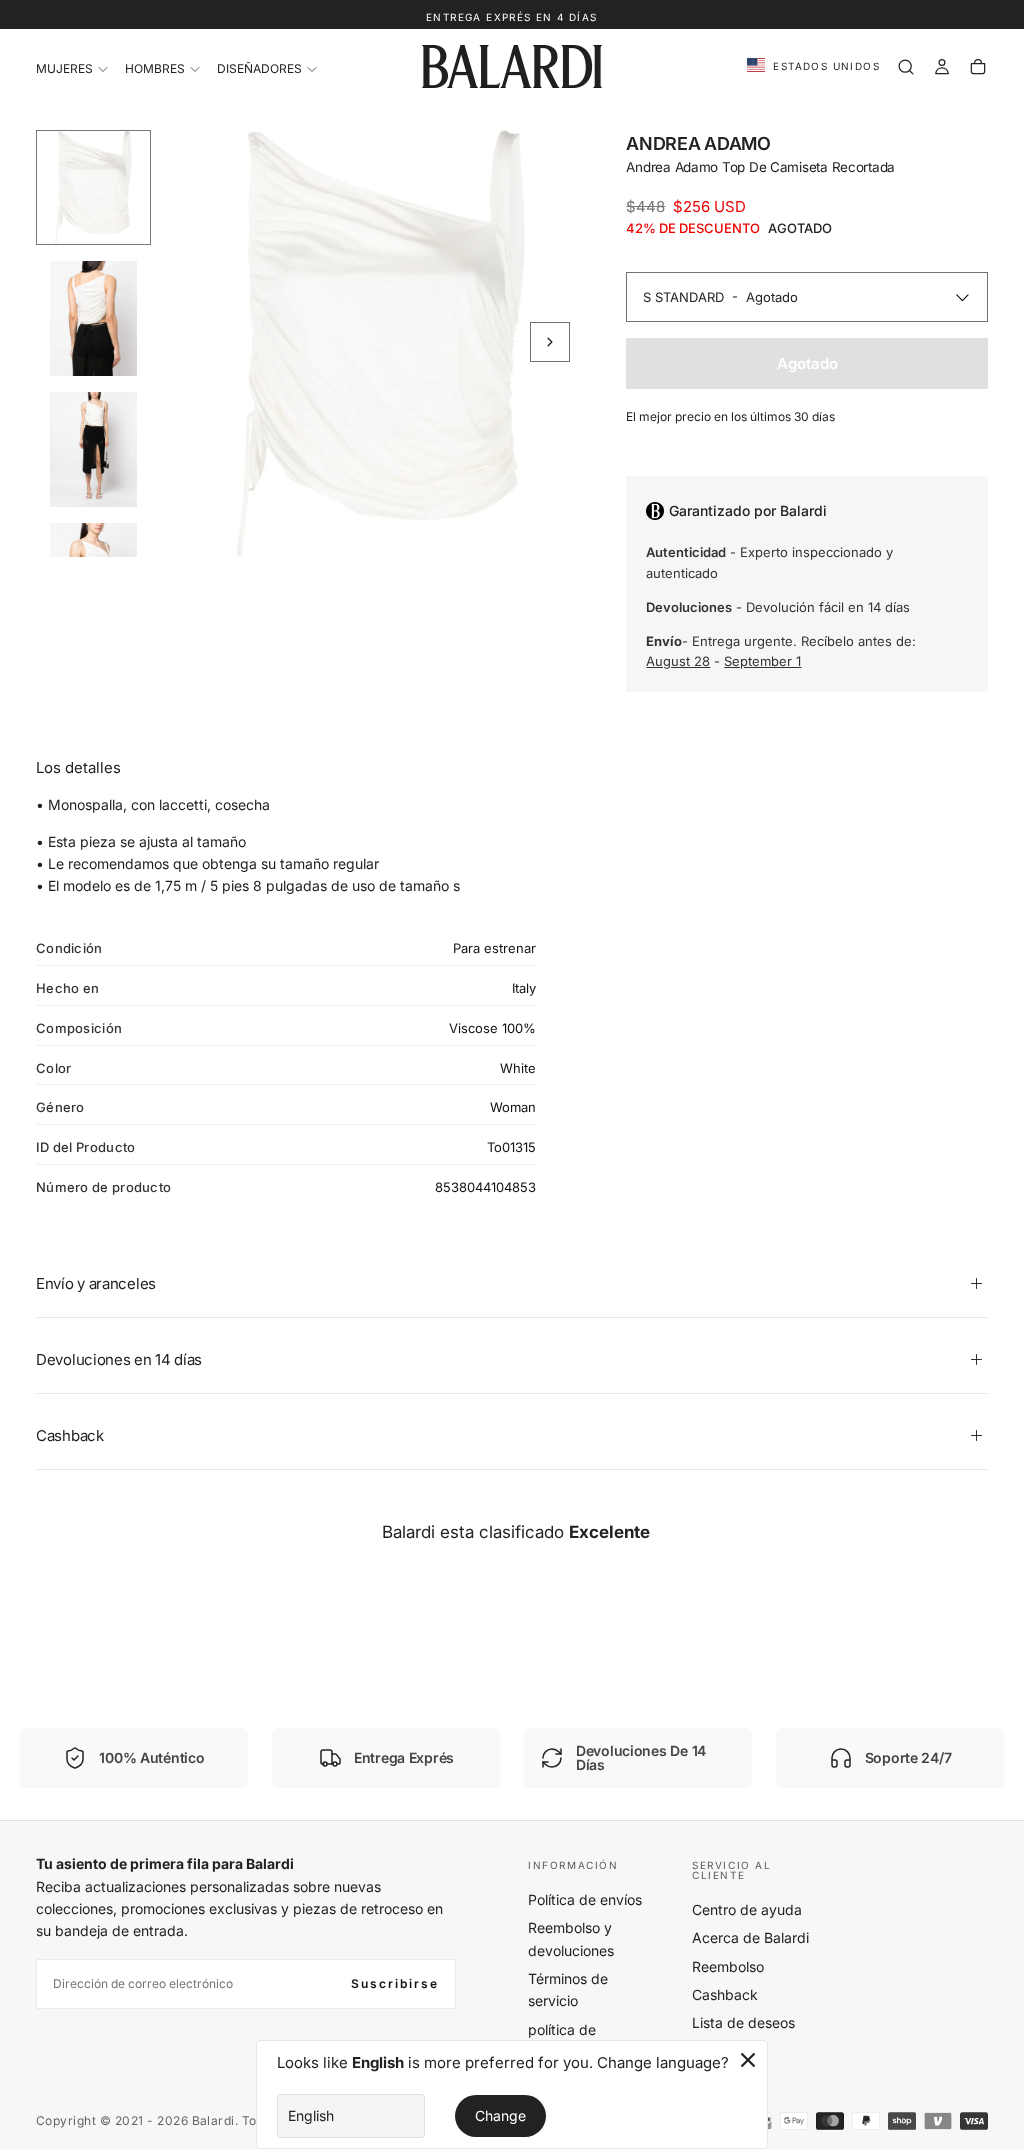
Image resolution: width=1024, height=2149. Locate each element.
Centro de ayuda (747, 1909)
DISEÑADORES (259, 68)
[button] (813, 66)
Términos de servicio (568, 1989)
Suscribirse (395, 1983)
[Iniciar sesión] (942, 67)
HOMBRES (155, 68)
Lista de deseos (743, 2022)
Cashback (725, 1994)
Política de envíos (585, 1899)
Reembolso (728, 1966)
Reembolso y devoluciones (571, 1938)
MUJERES (64, 68)
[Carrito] (978, 67)
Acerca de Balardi (750, 1937)
